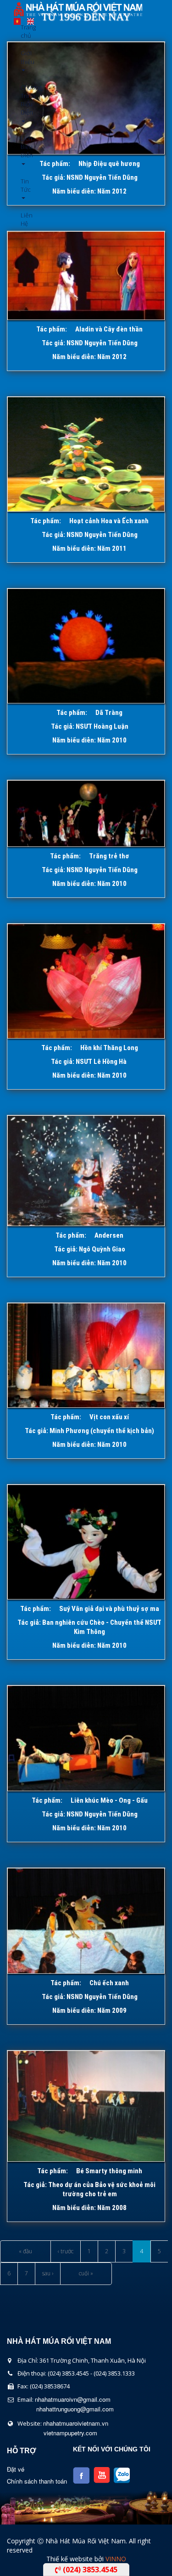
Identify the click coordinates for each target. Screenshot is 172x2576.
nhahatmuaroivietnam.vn (76, 2423)
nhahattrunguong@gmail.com (75, 2409)
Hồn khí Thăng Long (109, 1048)
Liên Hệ (24, 219)
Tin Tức (24, 185)
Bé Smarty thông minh (109, 2171)
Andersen (109, 1235)
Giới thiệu (24, 57)
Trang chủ (24, 31)
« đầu (25, 2251)
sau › (48, 2273)
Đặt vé (16, 2469)
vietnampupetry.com (70, 2433)
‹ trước (66, 2251)
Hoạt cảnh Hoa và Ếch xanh (109, 521)
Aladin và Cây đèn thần (109, 329)
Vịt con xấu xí (109, 1417)
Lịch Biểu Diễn (24, 147)
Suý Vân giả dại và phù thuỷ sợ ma (109, 1609)
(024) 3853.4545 (89, 2570)
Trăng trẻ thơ (109, 856)
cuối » (86, 2273)
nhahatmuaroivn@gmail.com (73, 2399)
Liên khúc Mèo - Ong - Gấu (109, 1800)
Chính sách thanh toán (37, 2481)
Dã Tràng (109, 713)
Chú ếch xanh (109, 1983)
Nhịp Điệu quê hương (109, 164)
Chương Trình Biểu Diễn (24, 100)
